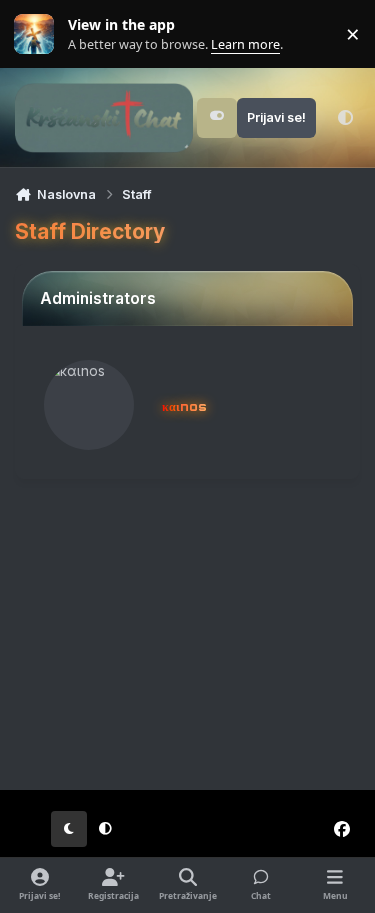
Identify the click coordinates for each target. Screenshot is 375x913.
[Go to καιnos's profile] (89, 405)
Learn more (38, 34)
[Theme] (345, 118)
